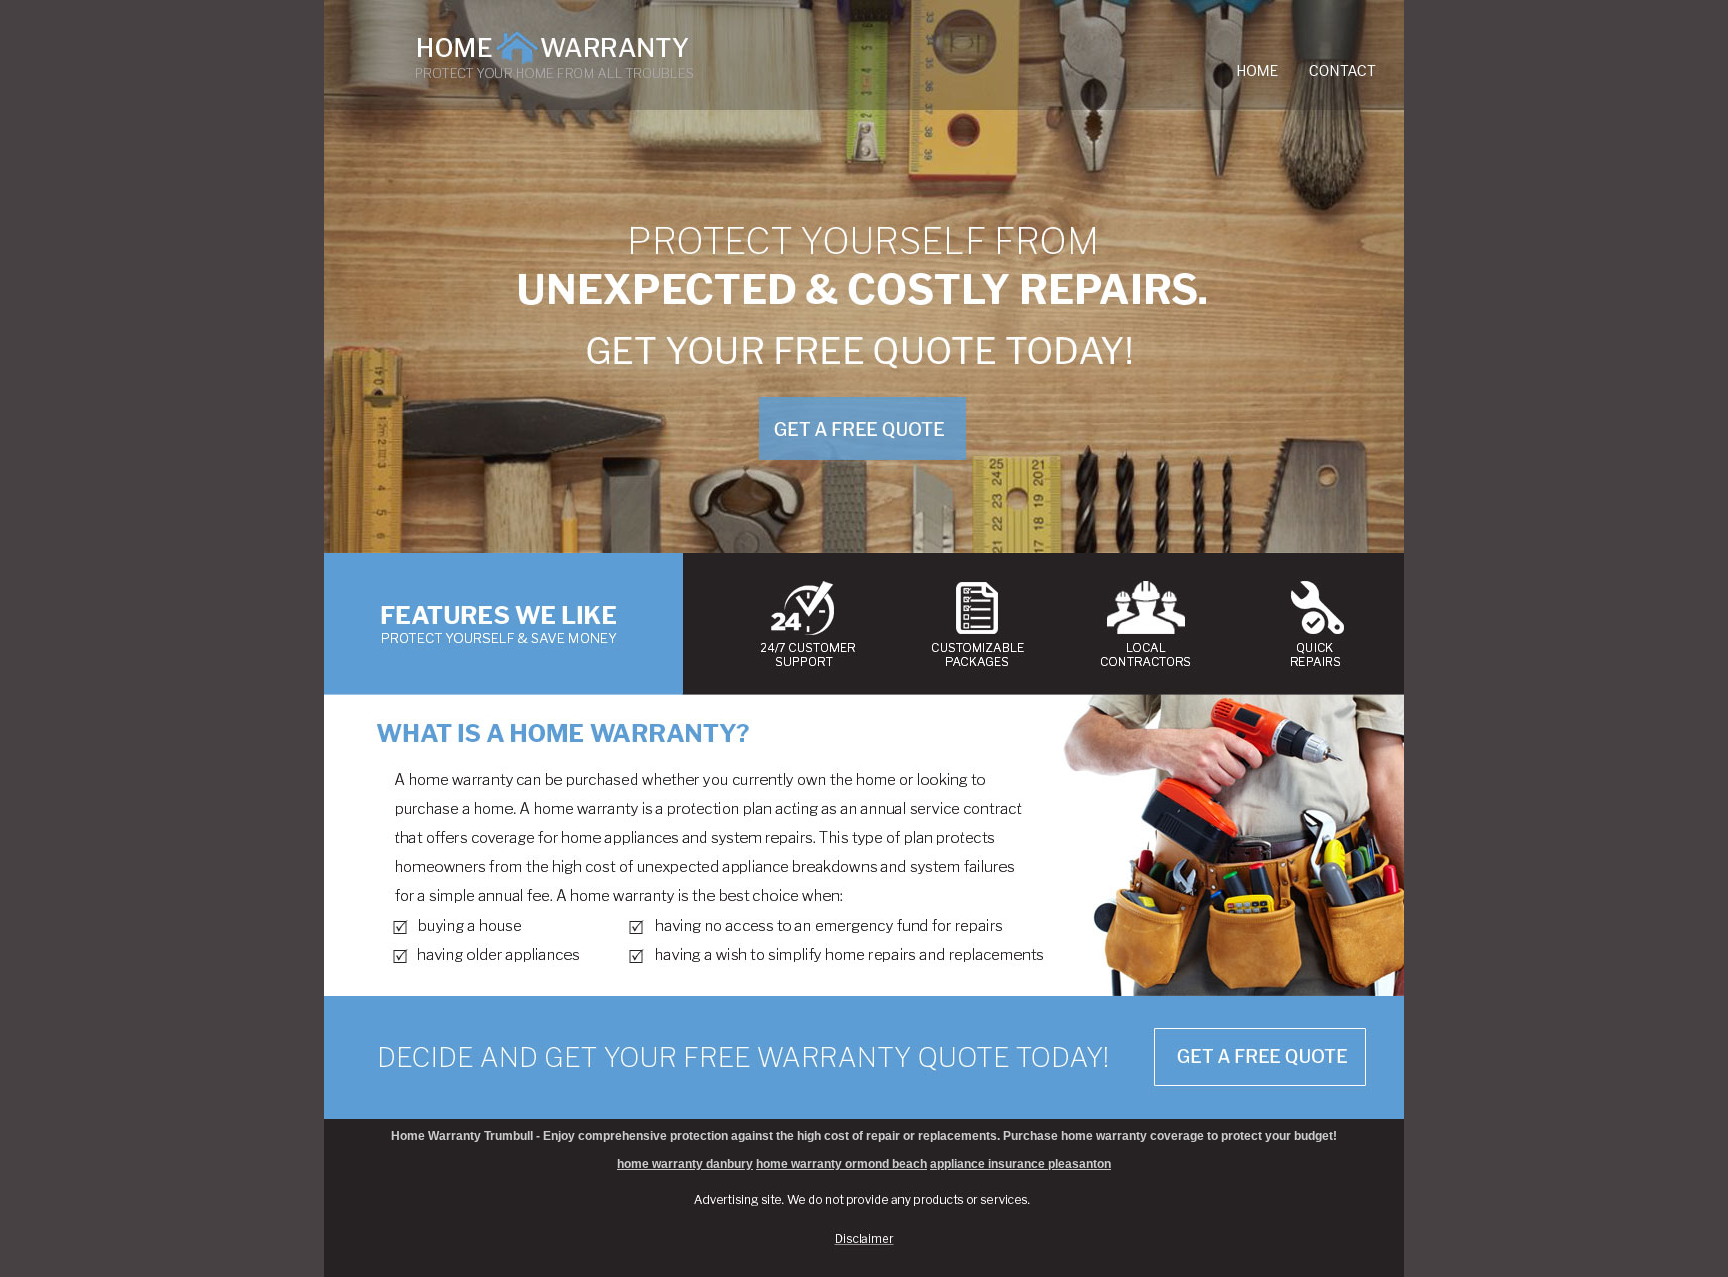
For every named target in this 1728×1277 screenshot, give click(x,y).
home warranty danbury (685, 1164)
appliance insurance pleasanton (1020, 1164)
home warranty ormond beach (841, 1164)
